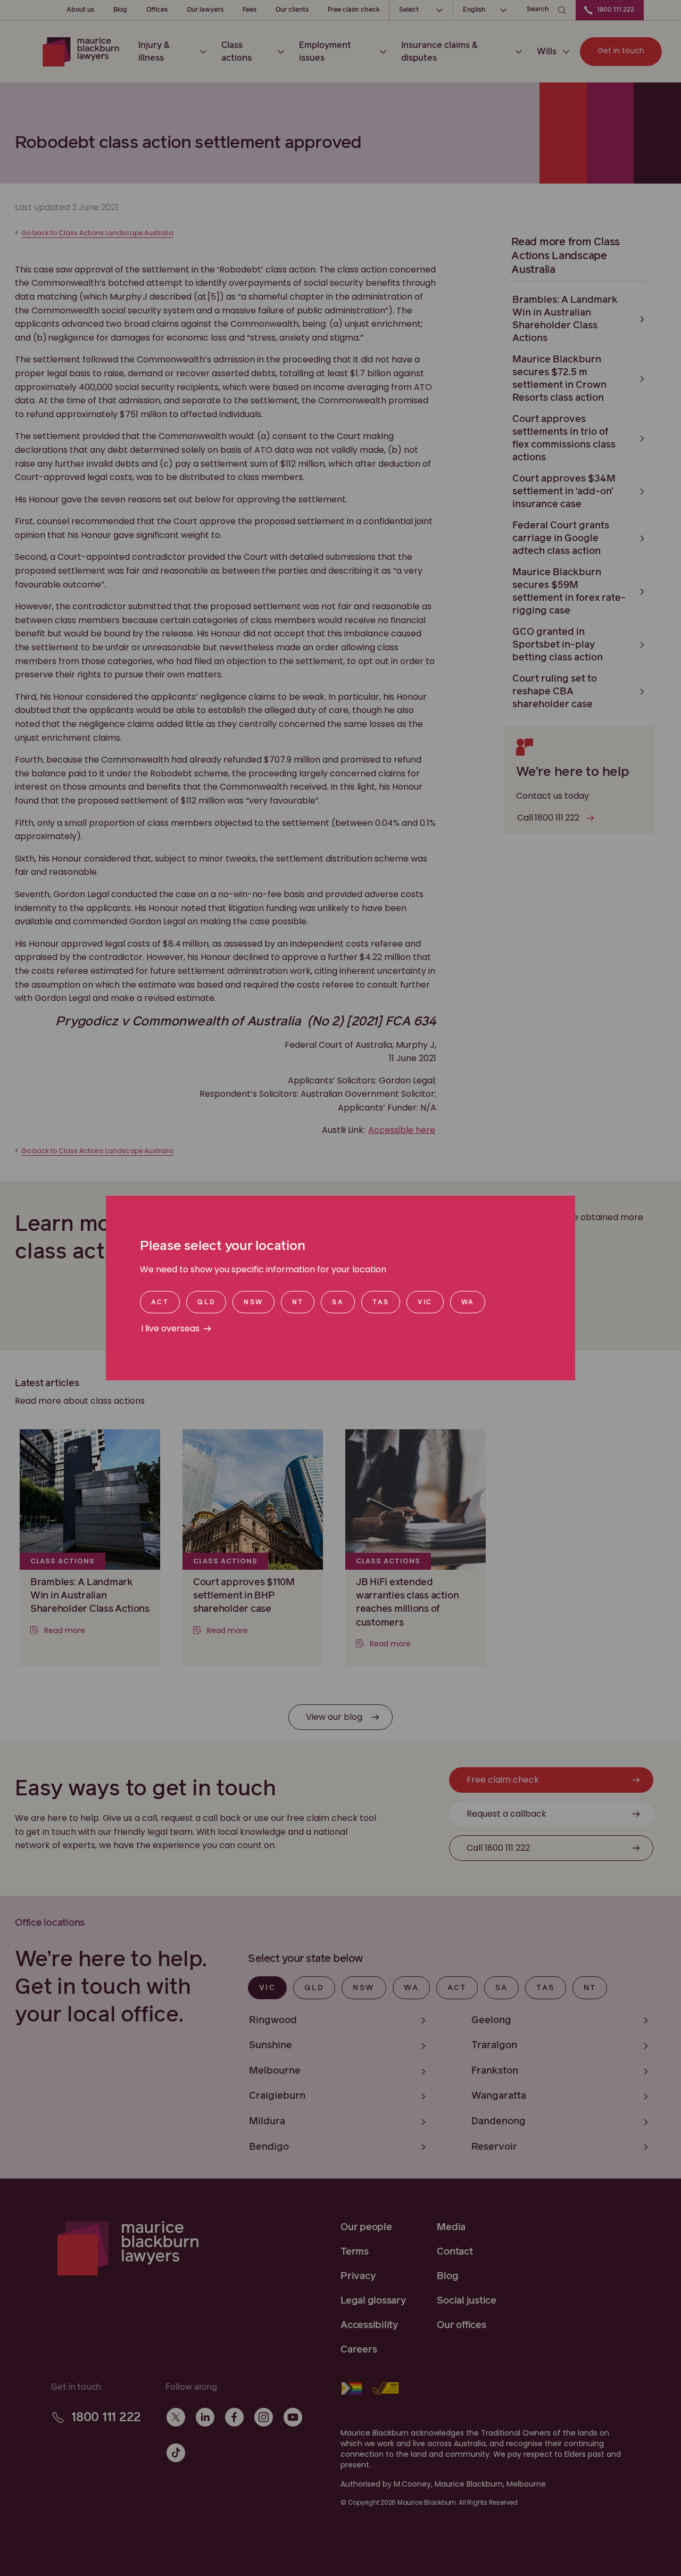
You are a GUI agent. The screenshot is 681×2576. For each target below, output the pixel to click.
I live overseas (170, 1328)
